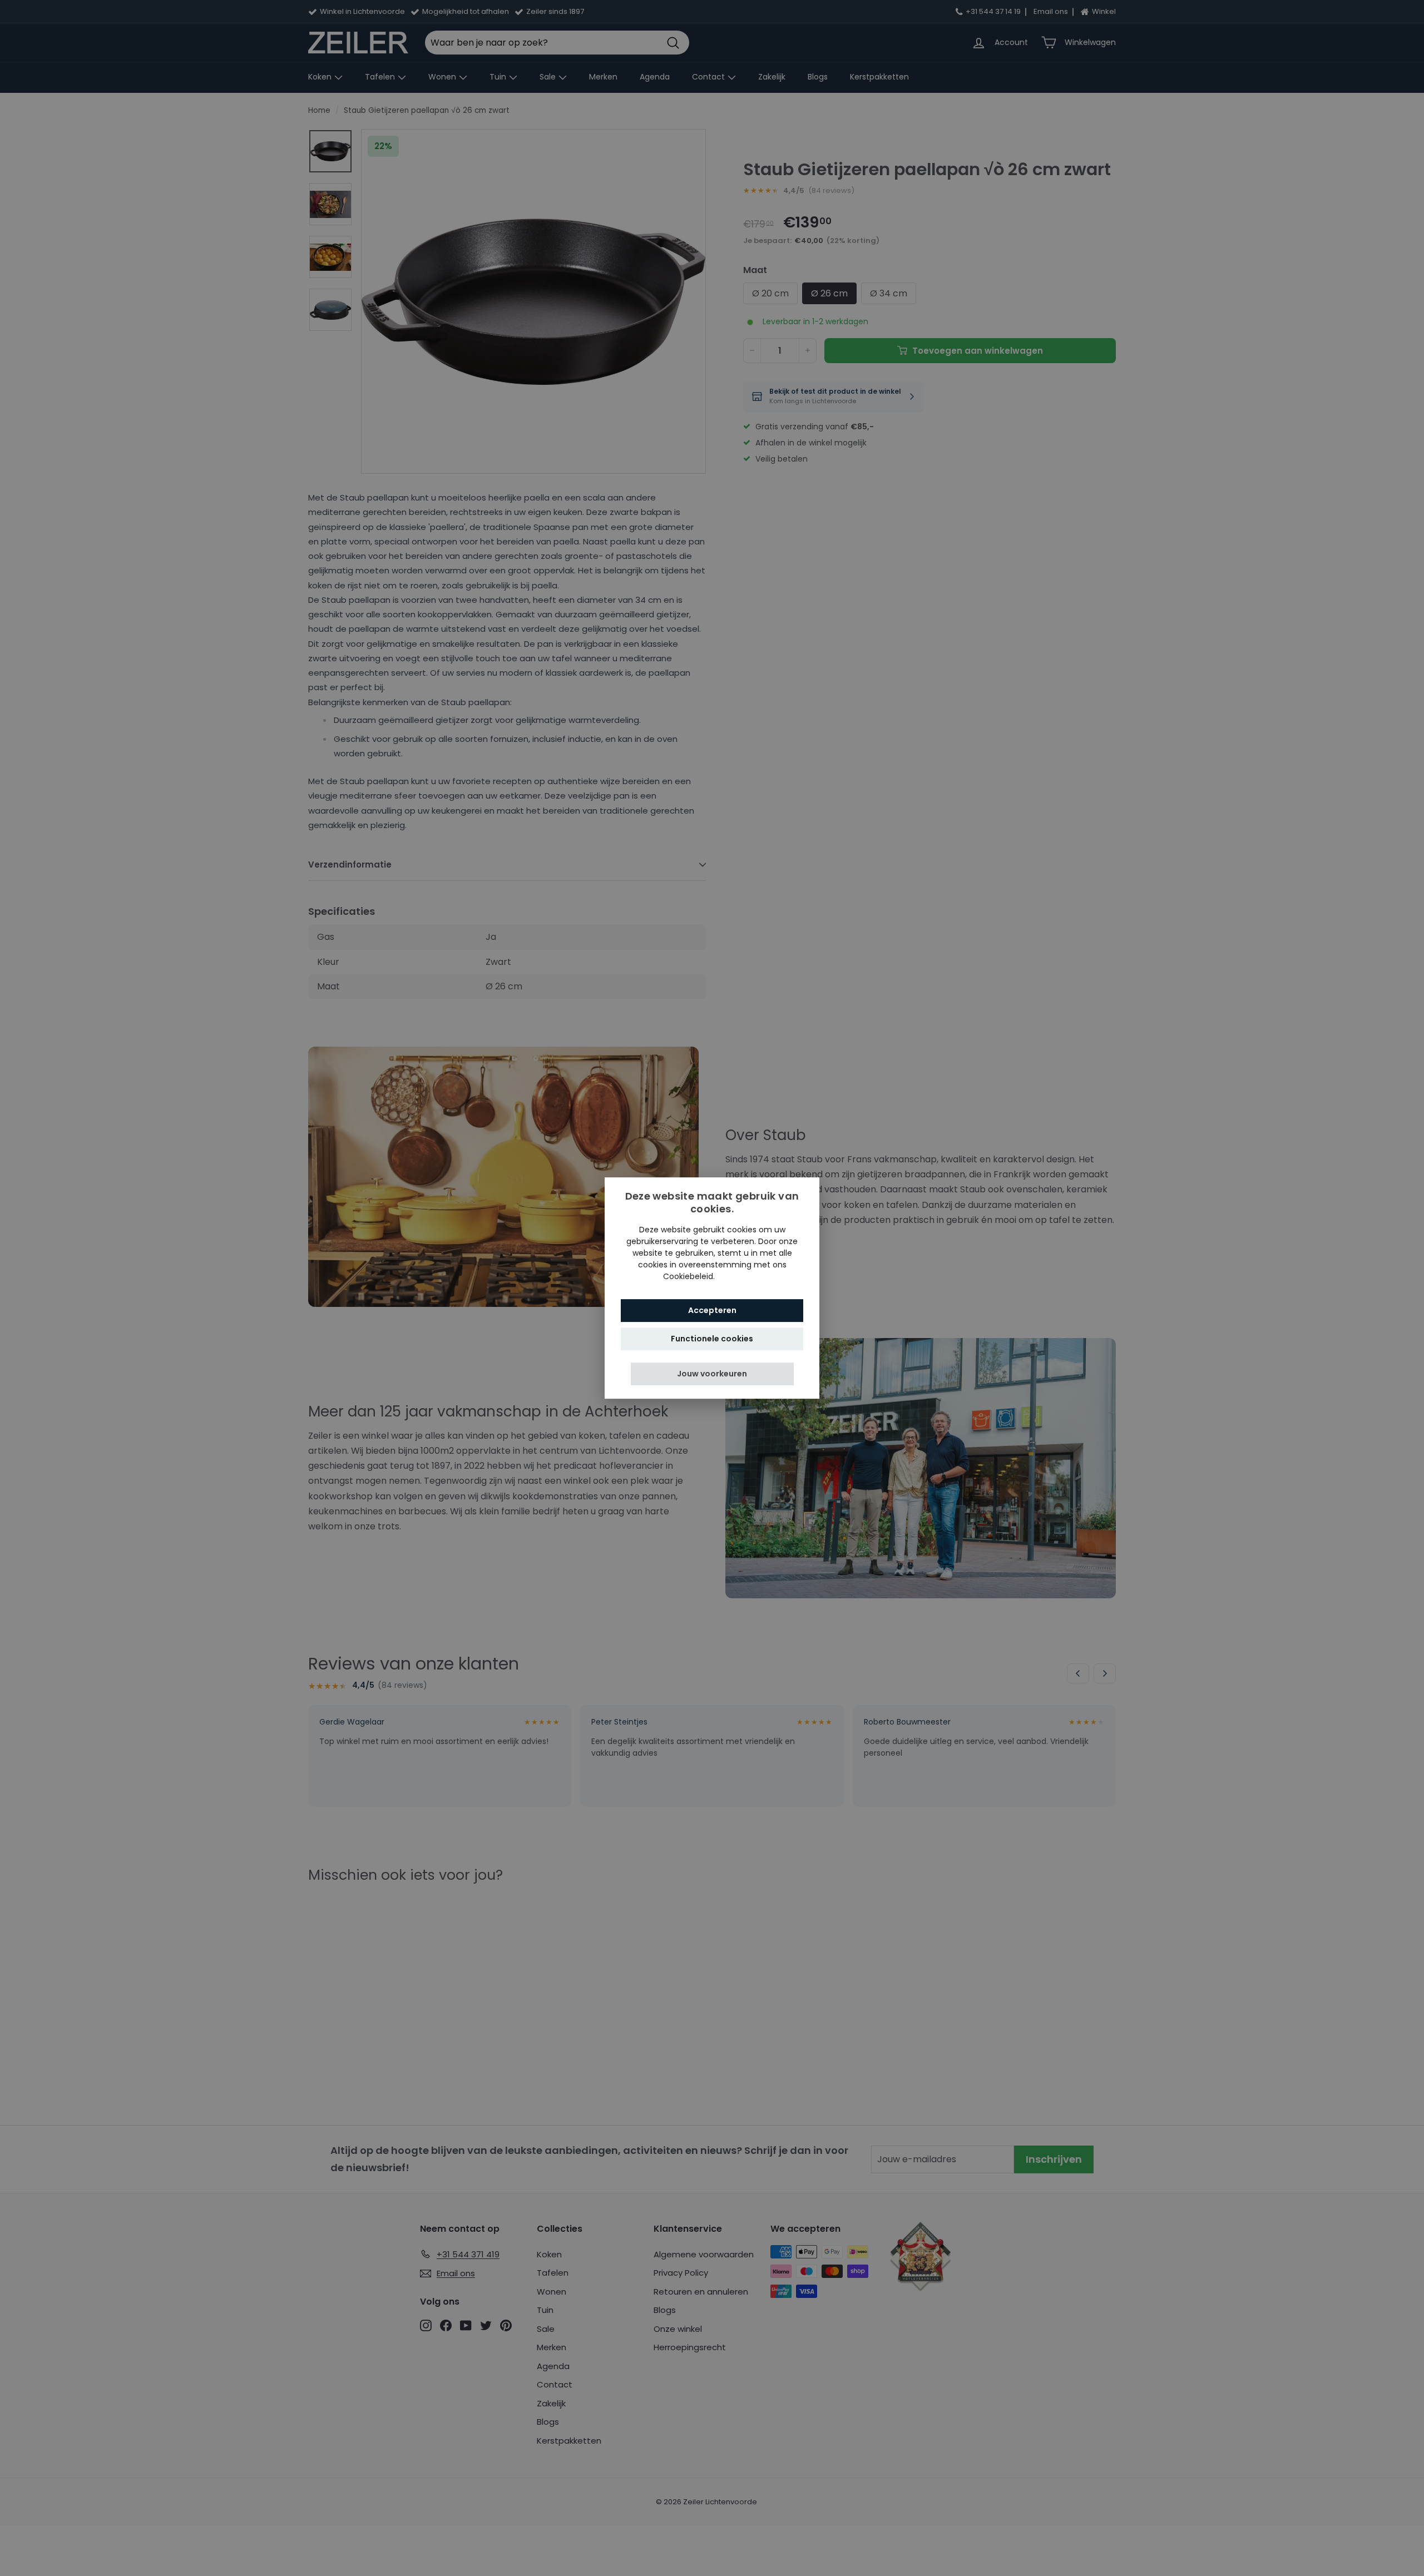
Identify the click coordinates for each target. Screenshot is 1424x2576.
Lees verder (739, 1276)
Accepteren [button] (712, 1310)
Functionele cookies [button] (712, 1339)
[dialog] (712, 1288)
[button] (712, 1374)
